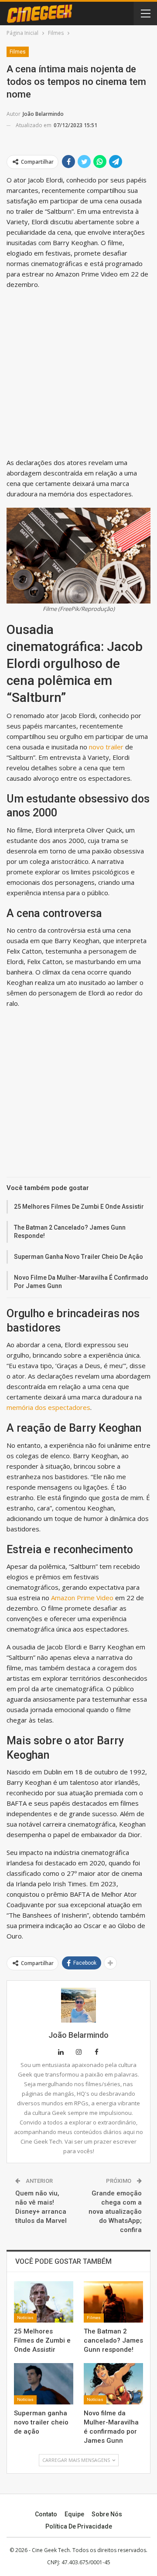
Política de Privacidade (79, 2526)
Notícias (25, 2318)
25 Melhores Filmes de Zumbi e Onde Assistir (79, 1207)
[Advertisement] (78, 375)
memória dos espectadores (48, 1407)
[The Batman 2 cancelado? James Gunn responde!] (113, 2302)
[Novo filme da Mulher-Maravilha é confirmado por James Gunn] (113, 2384)
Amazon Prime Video (82, 1598)
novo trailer (106, 747)
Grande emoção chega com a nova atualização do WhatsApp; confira (115, 2212)
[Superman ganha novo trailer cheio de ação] (44, 2384)
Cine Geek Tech (51, 2550)
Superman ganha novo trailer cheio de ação (78, 1257)
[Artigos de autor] (78, 2005)
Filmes (18, 52)
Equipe (74, 2514)
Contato (46, 2514)
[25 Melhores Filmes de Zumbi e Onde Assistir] (44, 2302)
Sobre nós (107, 2514)
